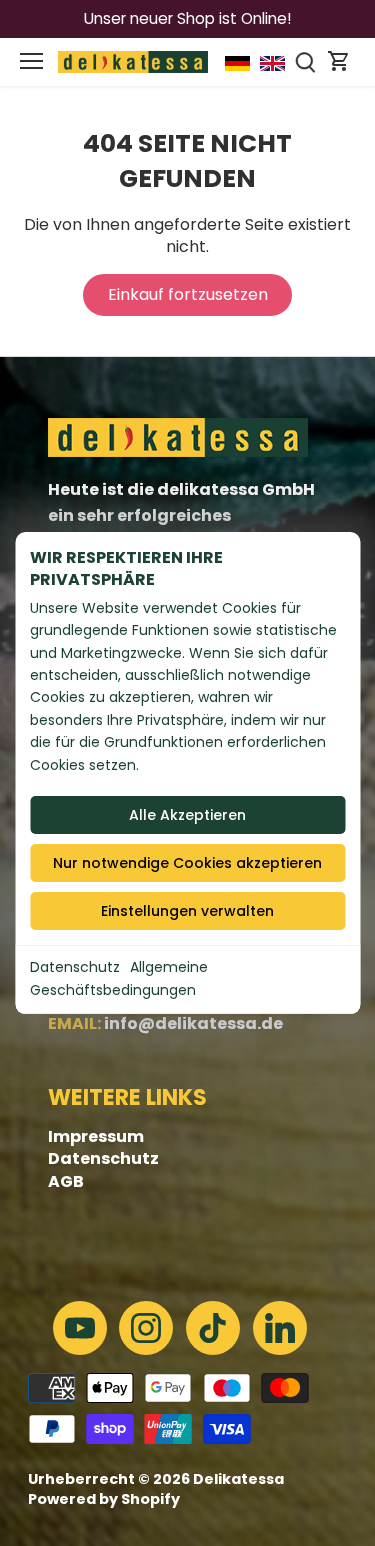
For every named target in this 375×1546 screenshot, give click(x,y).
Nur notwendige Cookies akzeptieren (187, 863)
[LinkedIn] (280, 1328)
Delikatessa (238, 1479)
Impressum (96, 1136)
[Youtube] (80, 1328)
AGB (66, 1181)
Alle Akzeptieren (187, 815)
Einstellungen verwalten (187, 911)
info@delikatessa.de (193, 1023)
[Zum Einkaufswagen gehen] (339, 62)
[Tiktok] (213, 1328)
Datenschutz (75, 967)
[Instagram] (146, 1328)
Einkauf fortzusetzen (188, 294)
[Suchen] (305, 62)
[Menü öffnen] (31, 61)
